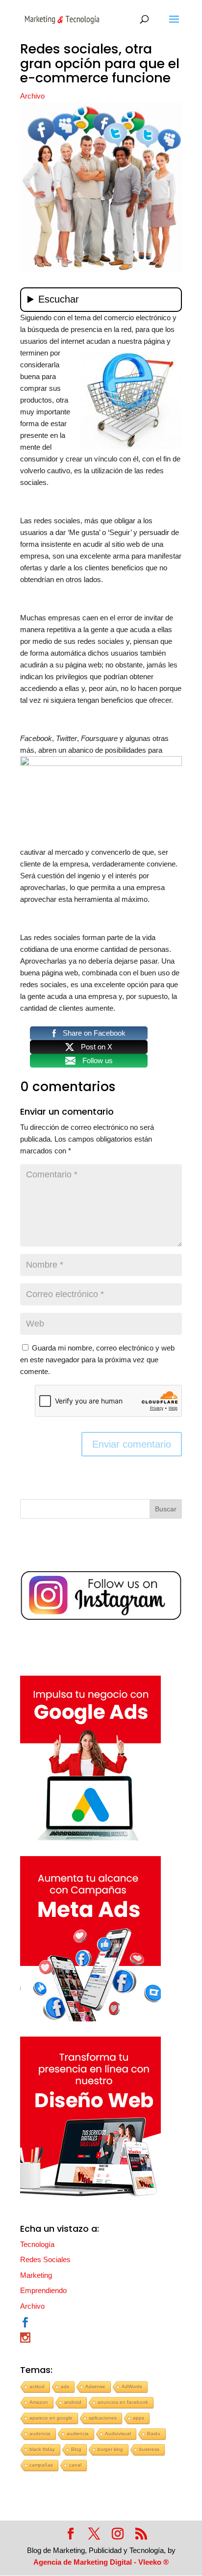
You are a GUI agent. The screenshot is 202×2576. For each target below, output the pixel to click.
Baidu (154, 2434)
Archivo (32, 96)
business (149, 2449)
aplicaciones (103, 2418)
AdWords (132, 2386)
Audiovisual (118, 2434)
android (73, 2402)
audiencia (78, 2434)
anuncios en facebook (123, 2402)
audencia (40, 2434)
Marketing (36, 2275)
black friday (42, 2449)
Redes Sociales (45, 2259)
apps (139, 2418)
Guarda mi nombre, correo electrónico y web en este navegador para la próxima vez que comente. (97, 1360)
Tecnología (37, 2244)
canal (75, 2465)
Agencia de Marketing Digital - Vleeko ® (101, 2562)
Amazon (39, 2402)
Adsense (95, 2386)
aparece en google (51, 2418)
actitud (37, 2386)
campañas (41, 2465)
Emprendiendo (43, 2290)
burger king (110, 2449)
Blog (76, 2449)
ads (65, 2386)
